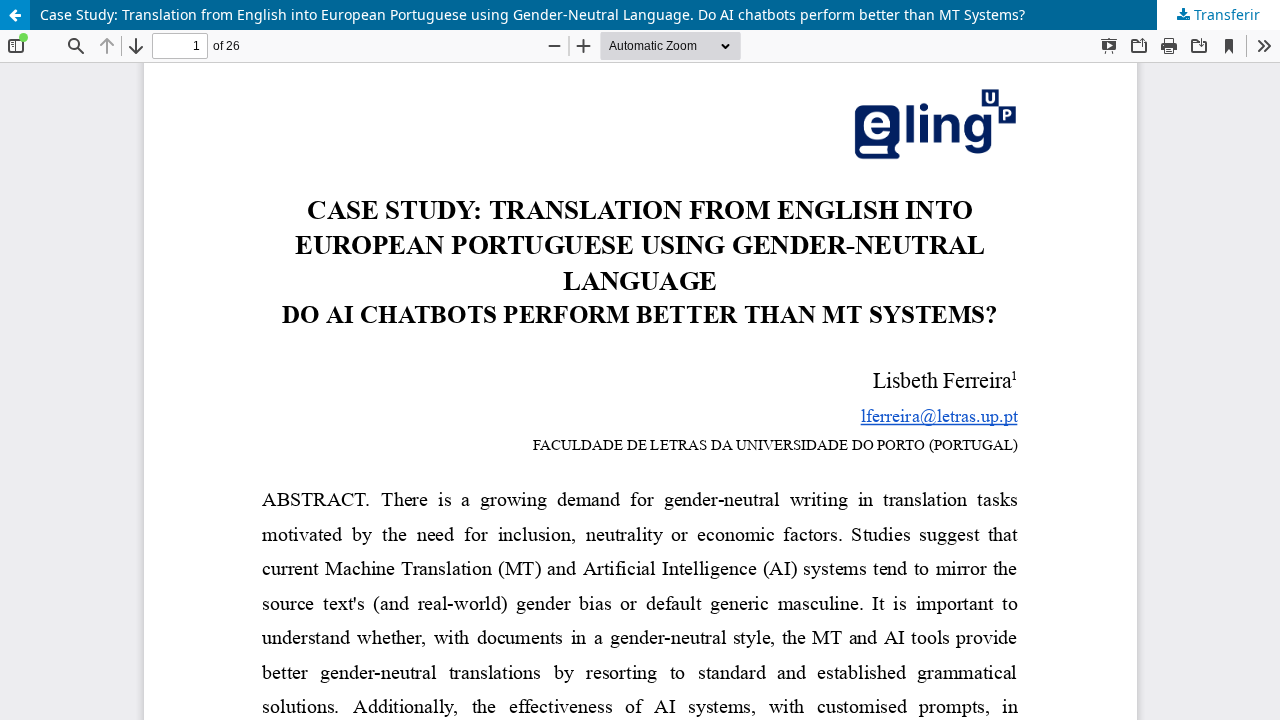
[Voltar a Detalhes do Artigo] (15, 15)
